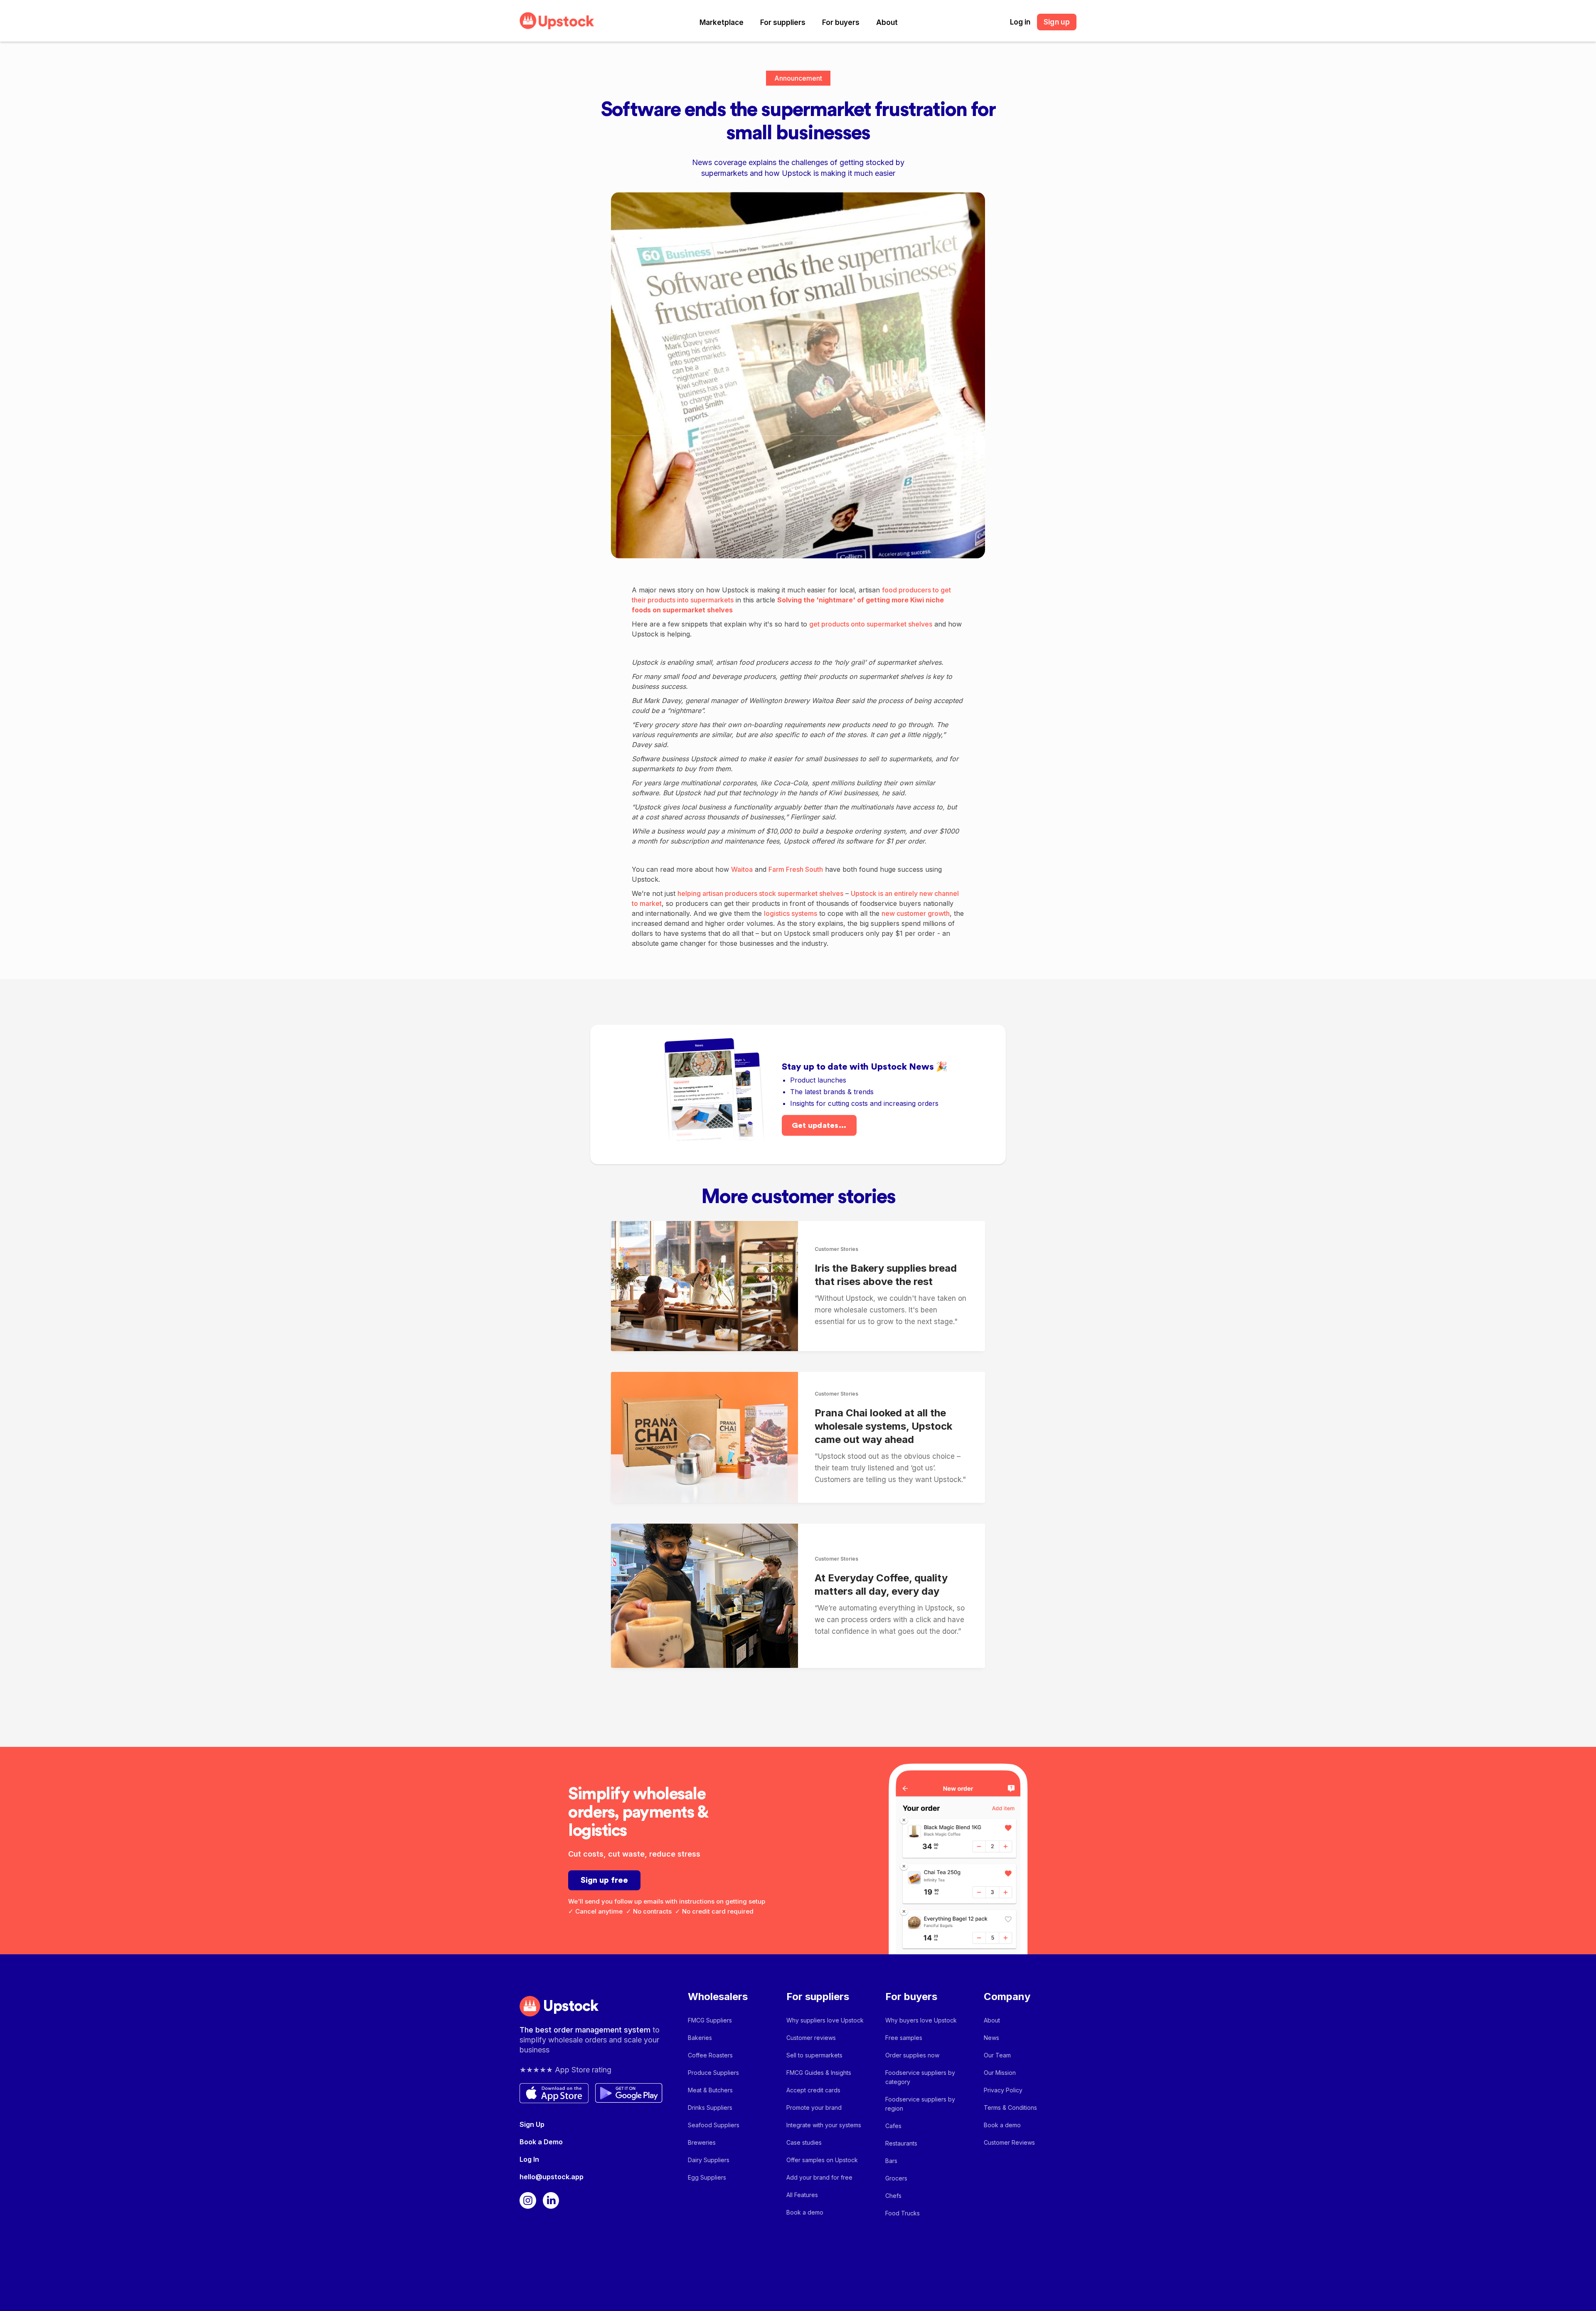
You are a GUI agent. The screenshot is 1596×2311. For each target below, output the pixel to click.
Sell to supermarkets (814, 2055)
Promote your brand (814, 2108)
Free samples (904, 2038)
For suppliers (783, 22)
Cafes (893, 2126)
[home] (557, 21)
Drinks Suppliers (710, 2108)
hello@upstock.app (552, 2177)
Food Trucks (903, 2213)
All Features (802, 2195)
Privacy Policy (1003, 2090)
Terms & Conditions (1010, 2108)
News (991, 2038)
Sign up (1057, 22)
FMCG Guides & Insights (819, 2073)
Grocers (896, 2178)
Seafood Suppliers (714, 2125)
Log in (1020, 22)
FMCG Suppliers (710, 2020)
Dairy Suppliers (709, 2160)
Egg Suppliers (707, 2177)
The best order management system (586, 2030)
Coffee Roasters (710, 2055)
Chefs (893, 2196)
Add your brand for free (819, 2177)
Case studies (804, 2142)
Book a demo (805, 2212)
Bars (891, 2161)
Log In (529, 2159)
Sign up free (604, 1880)
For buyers (841, 22)
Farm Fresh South (796, 869)
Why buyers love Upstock (921, 2020)
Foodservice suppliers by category (920, 2077)
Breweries (702, 2142)
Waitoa (742, 869)
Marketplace (722, 22)
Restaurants (901, 2143)
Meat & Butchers (710, 2090)
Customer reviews (811, 2038)
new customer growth (916, 913)
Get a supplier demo (1450, 2284)
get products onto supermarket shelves (871, 624)
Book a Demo (541, 2142)
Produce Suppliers (713, 2073)
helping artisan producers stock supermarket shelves (760, 893)
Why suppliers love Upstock (825, 2020)
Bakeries (700, 2038)
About (887, 22)
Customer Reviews (1009, 2142)
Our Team (997, 2055)
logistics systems (791, 913)
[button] (722, 22)
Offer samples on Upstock (822, 2160)
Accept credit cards (813, 2090)
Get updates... (819, 1125)
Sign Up (532, 2124)
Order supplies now (912, 2055)
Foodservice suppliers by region (920, 2104)
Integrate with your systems (824, 2125)
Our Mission (1000, 2073)
